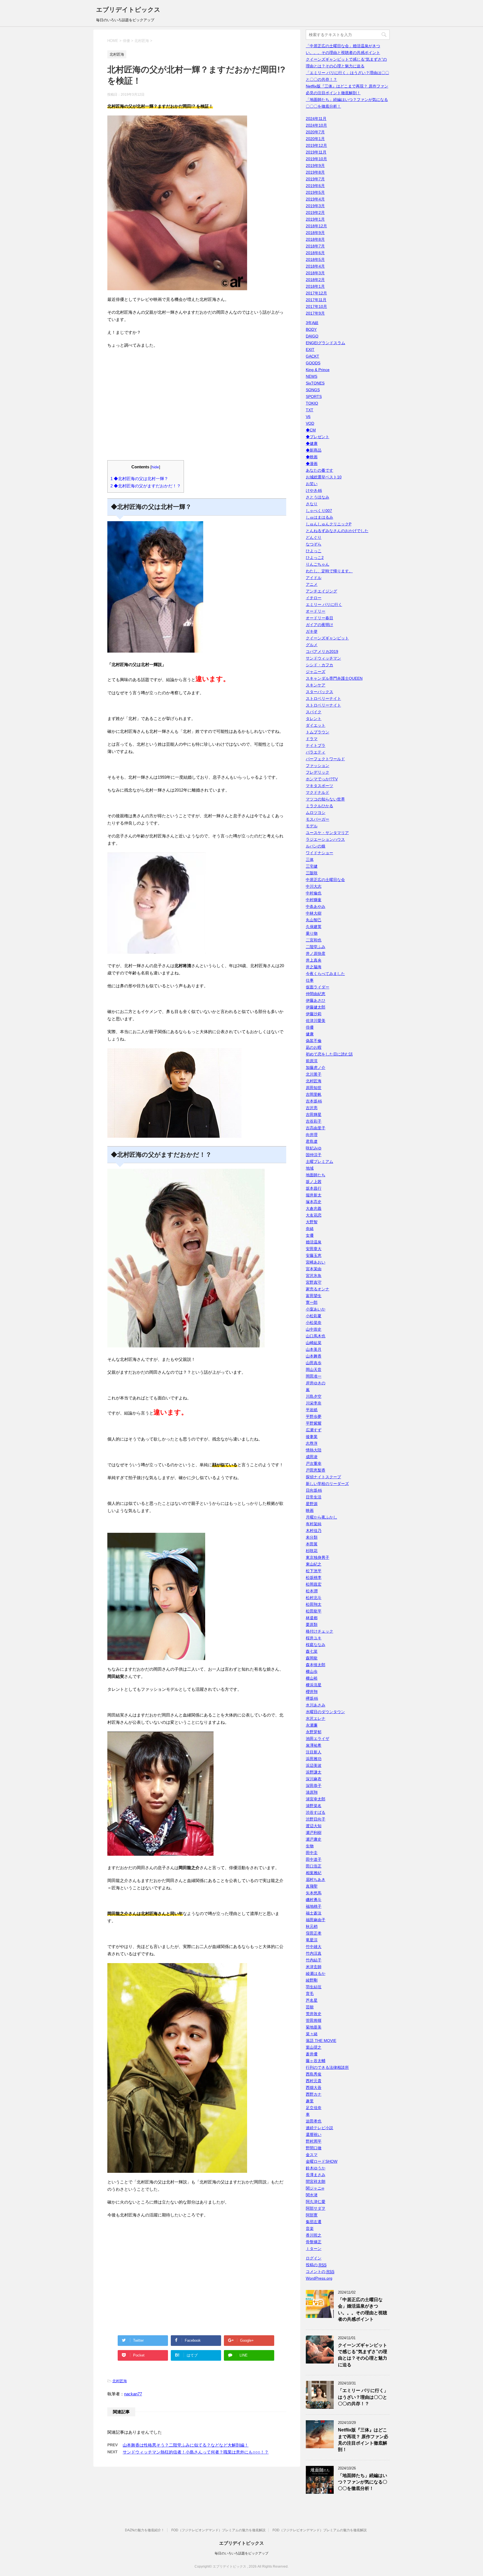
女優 (310, 1235)
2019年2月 (315, 212)
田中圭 (312, 1853)
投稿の (316, 2265)
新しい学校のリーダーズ (327, 1484)
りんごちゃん (318, 564)
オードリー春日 (319, 618)
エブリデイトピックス (128, 10)
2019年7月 (315, 179)
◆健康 (312, 443)
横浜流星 (314, 1685)
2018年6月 (315, 253)
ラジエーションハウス (325, 839)
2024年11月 (316, 119)
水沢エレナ (316, 1718)
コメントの (320, 2272)
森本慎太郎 (316, 1665)
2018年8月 (315, 239)
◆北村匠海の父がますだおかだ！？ (146, 486)
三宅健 (312, 866)
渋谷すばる (316, 1812)
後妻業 (312, 1437)
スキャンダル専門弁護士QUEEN (334, 678)
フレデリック (318, 772)
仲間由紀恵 (316, 994)
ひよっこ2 (315, 558)
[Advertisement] (197, 408)
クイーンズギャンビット (327, 638)
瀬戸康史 (314, 1839)
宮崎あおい (316, 1262)
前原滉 (312, 1061)
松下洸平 (314, 1571)
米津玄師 (314, 1967)
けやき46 (314, 490)
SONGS (313, 390)
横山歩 (312, 1671)
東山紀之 (314, 1564)
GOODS (313, 363)
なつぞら (314, 544)
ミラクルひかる (319, 806)
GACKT (312, 356)
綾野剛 (312, 1980)
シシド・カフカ (319, 665)
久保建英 (314, 927)
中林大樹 (314, 913)
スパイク (314, 712)
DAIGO (312, 336)
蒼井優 (312, 2054)
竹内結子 (314, 1960)
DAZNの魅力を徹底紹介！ (145, 2530)
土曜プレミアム (319, 1161)
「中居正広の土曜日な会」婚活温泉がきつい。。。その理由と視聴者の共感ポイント (363, 2309)
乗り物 (312, 933)
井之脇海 (314, 967)
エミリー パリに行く (324, 605)
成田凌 (312, 1457)
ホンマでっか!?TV (322, 779)
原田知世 (314, 1088)
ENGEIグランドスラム (325, 343)
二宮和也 (314, 940)
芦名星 (312, 2000)
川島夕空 (314, 1396)
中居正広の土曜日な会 (325, 880)
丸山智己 (314, 920)
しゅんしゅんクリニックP (329, 524)
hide (155, 467)
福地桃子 (314, 1906)
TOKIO (312, 403)
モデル (312, 826)
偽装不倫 (314, 1041)
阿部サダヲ (316, 2208)
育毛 (310, 1994)
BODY (311, 329)
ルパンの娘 (316, 846)
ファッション (318, 766)
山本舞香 (314, 1356)
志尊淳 (312, 1443)
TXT (310, 410)
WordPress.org (319, 2278)
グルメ (312, 645)
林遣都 (312, 1618)
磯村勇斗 (314, 1900)
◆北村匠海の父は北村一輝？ (139, 479)
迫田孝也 (314, 2121)
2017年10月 (316, 306)
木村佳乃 (314, 1531)
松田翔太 (314, 1604)
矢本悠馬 (314, 1893)
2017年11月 (316, 300)
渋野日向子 (316, 1819)
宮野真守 (314, 1282)
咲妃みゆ (314, 1148)
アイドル (314, 578)
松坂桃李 (314, 1578)
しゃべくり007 (319, 511)
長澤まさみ (316, 2175)
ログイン (314, 2258)
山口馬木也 (316, 1336)
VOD (310, 423)
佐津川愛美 (316, 1021)
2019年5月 (315, 192)
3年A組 (312, 323)
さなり (312, 504)
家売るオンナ (318, 1289)
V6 (308, 417)
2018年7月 (315, 246)
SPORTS (314, 396)
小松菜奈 (314, 1323)
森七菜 (312, 1651)
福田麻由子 (316, 1920)
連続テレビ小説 (319, 2128)
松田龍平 (314, 1611)
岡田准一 (314, 1376)
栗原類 (312, 1625)
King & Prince (318, 370)
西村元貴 (314, 2081)
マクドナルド (318, 792)
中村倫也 (314, 893)
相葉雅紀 (314, 1873)
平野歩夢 (314, 1416)
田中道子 (314, 1859)
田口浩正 (314, 1866)
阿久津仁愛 (316, 2202)
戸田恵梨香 (316, 1470)
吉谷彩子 (314, 1121)
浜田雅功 (314, 1759)
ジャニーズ (316, 672)
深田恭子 (314, 1786)
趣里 (310, 2101)
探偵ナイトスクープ (323, 1477)
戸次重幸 (314, 1463)
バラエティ (316, 752)
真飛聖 (312, 1886)
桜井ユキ (314, 1638)
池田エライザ (318, 1739)
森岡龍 (312, 1658)
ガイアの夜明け (319, 625)
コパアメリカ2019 (322, 651)
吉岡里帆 (314, 1094)
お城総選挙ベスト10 (324, 477)
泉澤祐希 (314, 1745)
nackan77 (133, 2394)
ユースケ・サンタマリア (327, 833)
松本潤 (312, 1591)
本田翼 (312, 1544)
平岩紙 (312, 1410)
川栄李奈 (314, 1403)
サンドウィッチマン (323, 658)
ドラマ (312, 739)
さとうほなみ (318, 497)
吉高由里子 (316, 1128)
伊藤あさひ (316, 1000)
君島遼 (312, 1141)
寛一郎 (312, 1302)
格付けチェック (319, 1631)
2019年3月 (315, 206)
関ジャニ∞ (315, 2188)
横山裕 (312, 1678)
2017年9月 (315, 313)
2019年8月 (315, 172)
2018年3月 (315, 273)
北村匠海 (120, 2381)
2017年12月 (316, 293)
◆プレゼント (318, 437)
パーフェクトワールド (325, 759)
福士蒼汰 (314, 1913)
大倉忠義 (314, 1208)
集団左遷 (314, 2222)
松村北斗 (314, 1598)
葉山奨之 (314, 2047)
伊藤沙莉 (314, 1014)
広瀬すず (314, 1430)
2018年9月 (315, 233)
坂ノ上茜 (314, 1182)
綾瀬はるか (316, 1973)
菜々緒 (312, 2034)
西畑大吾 (314, 2088)
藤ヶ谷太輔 (316, 2061)
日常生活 (314, 1497)
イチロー (314, 598)
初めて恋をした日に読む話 (329, 1054)
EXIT (310, 350)
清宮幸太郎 (316, 1799)
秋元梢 (312, 1926)
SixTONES (315, 383)
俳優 (310, 1027)
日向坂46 (314, 1490)
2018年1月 (315, 286)
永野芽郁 (314, 1732)
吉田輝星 (314, 1115)
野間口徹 (314, 2148)
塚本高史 (314, 1202)
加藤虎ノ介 (316, 1068)
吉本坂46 (314, 1101)
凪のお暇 (314, 1047)
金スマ (312, 2155)
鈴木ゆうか (316, 2168)
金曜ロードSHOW (322, 2161)
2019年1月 (315, 219)
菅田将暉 (314, 2020)
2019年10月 (316, 159)
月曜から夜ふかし (321, 1517)
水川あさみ (316, 1705)
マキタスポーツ (319, 786)
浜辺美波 (314, 1765)
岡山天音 (314, 1370)
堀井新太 (314, 1195)
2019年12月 (316, 145)
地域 (310, 1168)
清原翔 (312, 1792)
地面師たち (316, 1175)
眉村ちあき (316, 1880)
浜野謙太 (314, 1772)
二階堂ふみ (316, 947)
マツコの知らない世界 (325, 799)
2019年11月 (316, 152)
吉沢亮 (312, 1108)
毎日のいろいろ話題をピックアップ (241, 2553)
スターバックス (319, 692)
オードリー (316, 611)
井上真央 (314, 960)
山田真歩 (314, 1363)
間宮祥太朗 (316, 2181)
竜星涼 (312, 1940)
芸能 (310, 2007)
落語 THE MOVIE (321, 2041)
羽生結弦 (314, 1987)
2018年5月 (315, 259)
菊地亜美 (314, 2027)
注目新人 (314, 1752)
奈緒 (310, 1229)
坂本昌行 (314, 1188)
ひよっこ (314, 551)
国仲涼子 (314, 1155)
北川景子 (314, 1074)
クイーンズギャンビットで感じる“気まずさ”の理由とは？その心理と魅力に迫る (363, 2355)
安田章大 (314, 1249)
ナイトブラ (316, 745)
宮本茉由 (314, 1269)
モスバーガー (318, 819)
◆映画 (312, 457)
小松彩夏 (314, 1316)
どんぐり (314, 537)
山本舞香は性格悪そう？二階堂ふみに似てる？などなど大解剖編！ (186, 2445)
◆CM (311, 430)
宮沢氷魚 (314, 1276)
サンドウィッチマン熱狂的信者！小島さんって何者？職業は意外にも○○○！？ (196, 2452)
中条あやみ (316, 906)
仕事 (310, 980)
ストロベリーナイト (323, 698)
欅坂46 (312, 1698)
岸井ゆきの (316, 1383)
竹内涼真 (314, 1953)
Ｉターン (314, 2249)
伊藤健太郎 (316, 1007)
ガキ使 (312, 631)
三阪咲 (312, 873)
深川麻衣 (314, 1779)
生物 (310, 1846)
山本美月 (314, 1349)
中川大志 (314, 886)
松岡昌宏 (314, 1584)
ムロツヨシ (316, 813)
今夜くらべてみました (325, 974)
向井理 (312, 1135)
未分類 (312, 1537)
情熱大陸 (314, 1450)
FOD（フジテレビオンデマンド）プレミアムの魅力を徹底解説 (218, 2530)
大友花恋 (314, 1215)
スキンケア (316, 685)
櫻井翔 (312, 1692)
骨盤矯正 (314, 2242)
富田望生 (314, 1296)
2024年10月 (316, 125)
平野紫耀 (314, 1423)
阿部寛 (312, 2215)
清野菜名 (314, 1806)
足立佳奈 (314, 2108)
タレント (314, 719)
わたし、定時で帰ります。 (329, 571)
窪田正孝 (314, 1933)
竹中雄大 (314, 1947)
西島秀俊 (314, 2074)
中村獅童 (314, 900)
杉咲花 (312, 1551)
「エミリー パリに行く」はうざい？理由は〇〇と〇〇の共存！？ (363, 2397)
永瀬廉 (312, 1725)
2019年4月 (315, 199)
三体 (310, 860)
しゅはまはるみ (319, 517)
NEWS (312, 376)
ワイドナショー (319, 853)
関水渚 (312, 2195)
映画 (310, 1510)
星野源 (312, 1504)
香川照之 (314, 2235)
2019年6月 (315, 186)
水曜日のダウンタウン (325, 1712)
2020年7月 (315, 132)
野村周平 (314, 2141)
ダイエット (316, 725)
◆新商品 (314, 450)
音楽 (310, 2228)
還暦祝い (314, 2135)
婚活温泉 (314, 1242)
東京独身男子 (318, 1557)
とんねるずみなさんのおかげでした (337, 531)
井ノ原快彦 (316, 953)
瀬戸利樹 (314, 1833)
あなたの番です (319, 470)
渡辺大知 (314, 1826)
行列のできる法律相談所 (327, 2067)
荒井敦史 (314, 2014)
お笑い (312, 484)
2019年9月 (315, 166)
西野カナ (314, 2094)
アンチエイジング (321, 591)
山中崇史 (314, 1329)
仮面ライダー (318, 987)
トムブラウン (318, 732)
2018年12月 (316, 226)
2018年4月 (315, 266)
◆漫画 (312, 464)
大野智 (312, 1222)
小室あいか (316, 1309)
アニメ (312, 584)
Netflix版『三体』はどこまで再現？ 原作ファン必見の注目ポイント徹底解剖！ (363, 2440)
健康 (310, 1034)
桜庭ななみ (316, 1645)
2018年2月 (315, 280)
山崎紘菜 (314, 1343)
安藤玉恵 (314, 1255)
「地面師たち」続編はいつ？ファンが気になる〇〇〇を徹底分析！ (363, 2482)
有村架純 (314, 1524)
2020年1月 (315, 139)
